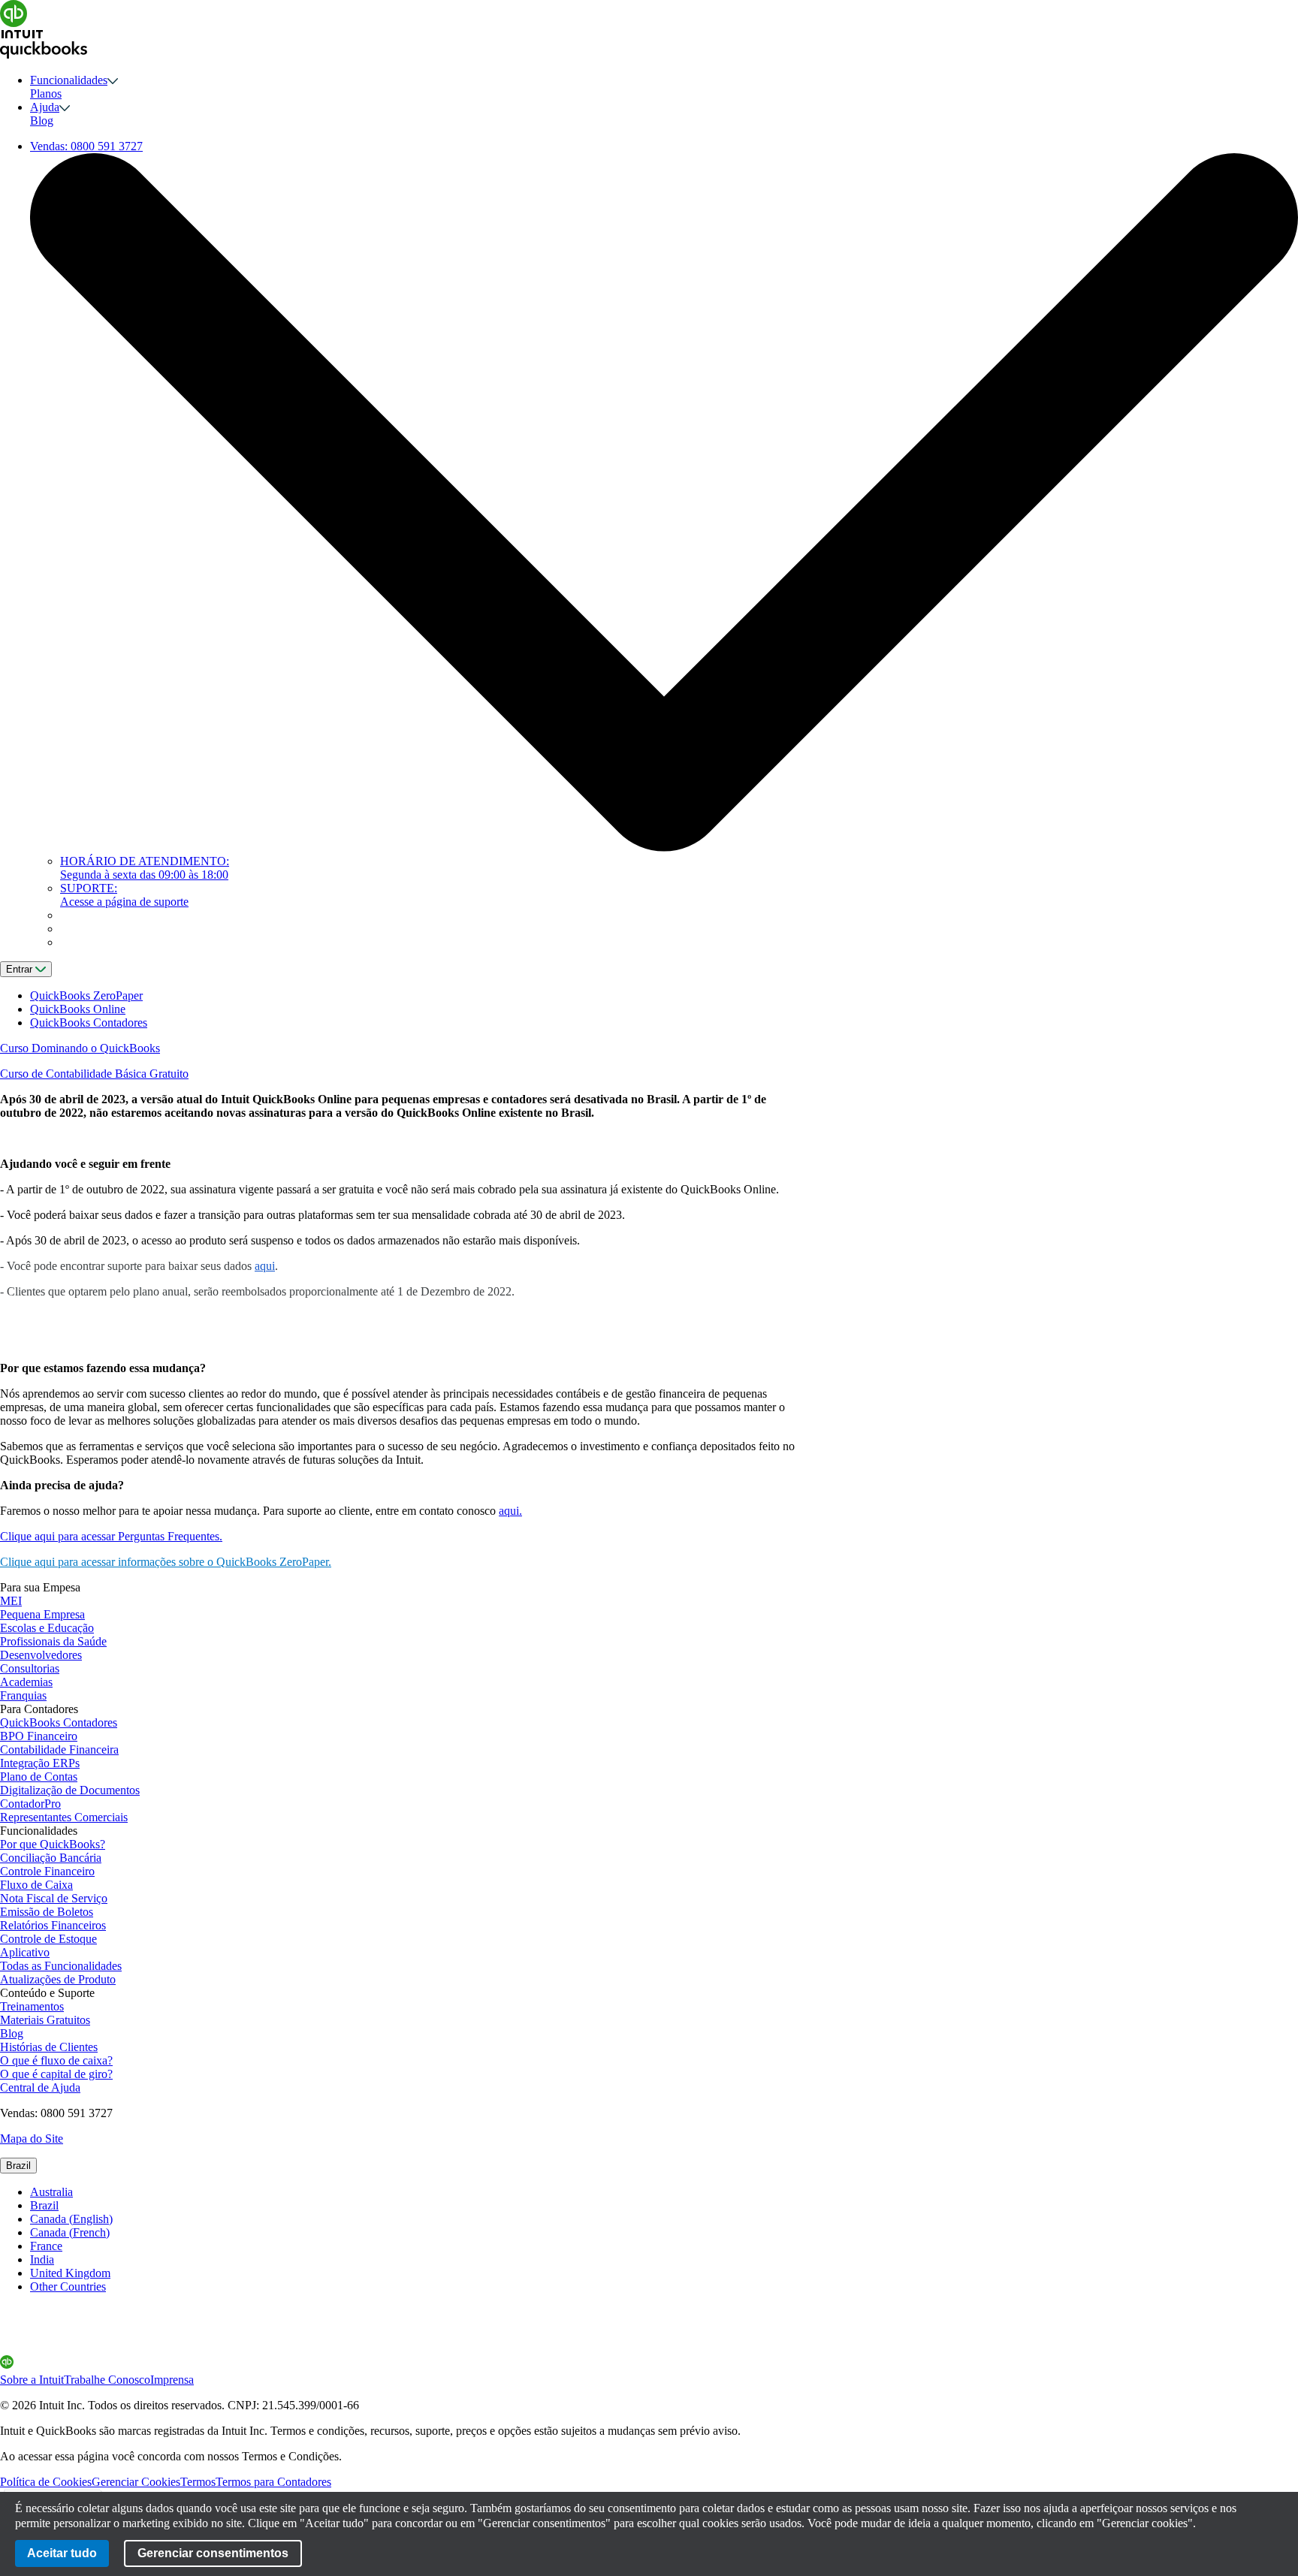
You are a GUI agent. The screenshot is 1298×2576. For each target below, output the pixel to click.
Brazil (18, 2166)
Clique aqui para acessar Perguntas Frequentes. (111, 1536)
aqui (265, 1266)
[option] (664, 2192)
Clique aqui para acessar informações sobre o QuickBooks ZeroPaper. (166, 1562)
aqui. (510, 1511)
